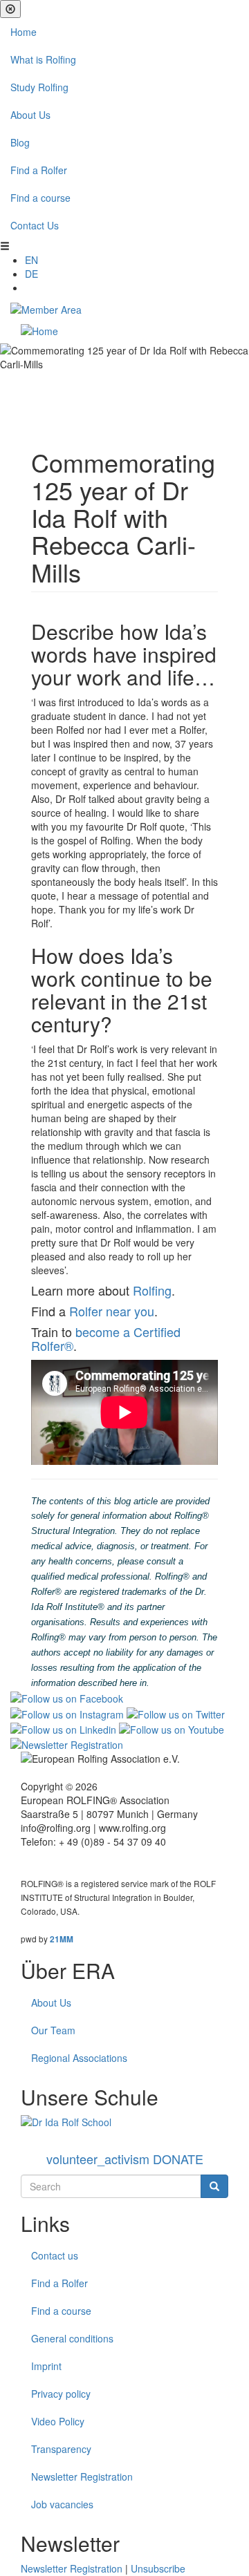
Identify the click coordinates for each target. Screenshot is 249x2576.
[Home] (39, 330)
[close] (10, 9)
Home (24, 32)
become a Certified (128, 1332)
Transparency (61, 2449)
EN (31, 260)
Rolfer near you (112, 1311)
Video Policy (58, 2421)
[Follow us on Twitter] (176, 1712)
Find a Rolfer (39, 170)
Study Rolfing (39, 87)
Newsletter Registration (82, 2476)
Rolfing (152, 1290)
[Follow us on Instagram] (67, 1712)
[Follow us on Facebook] (67, 1697)
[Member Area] (46, 308)
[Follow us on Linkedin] (63, 1728)
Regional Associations (79, 2058)
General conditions (72, 2338)
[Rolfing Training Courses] (124, 2122)
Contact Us (35, 225)
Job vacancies (62, 2504)
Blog (20, 142)
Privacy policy (61, 2394)
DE (31, 274)
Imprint (46, 2366)
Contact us (55, 2255)
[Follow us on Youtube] (172, 1728)
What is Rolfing (43, 59)
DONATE (125, 2159)
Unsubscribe (158, 2568)
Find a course (40, 198)
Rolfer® (52, 1345)
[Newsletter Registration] (67, 1743)
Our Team (53, 2030)
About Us (30, 115)
